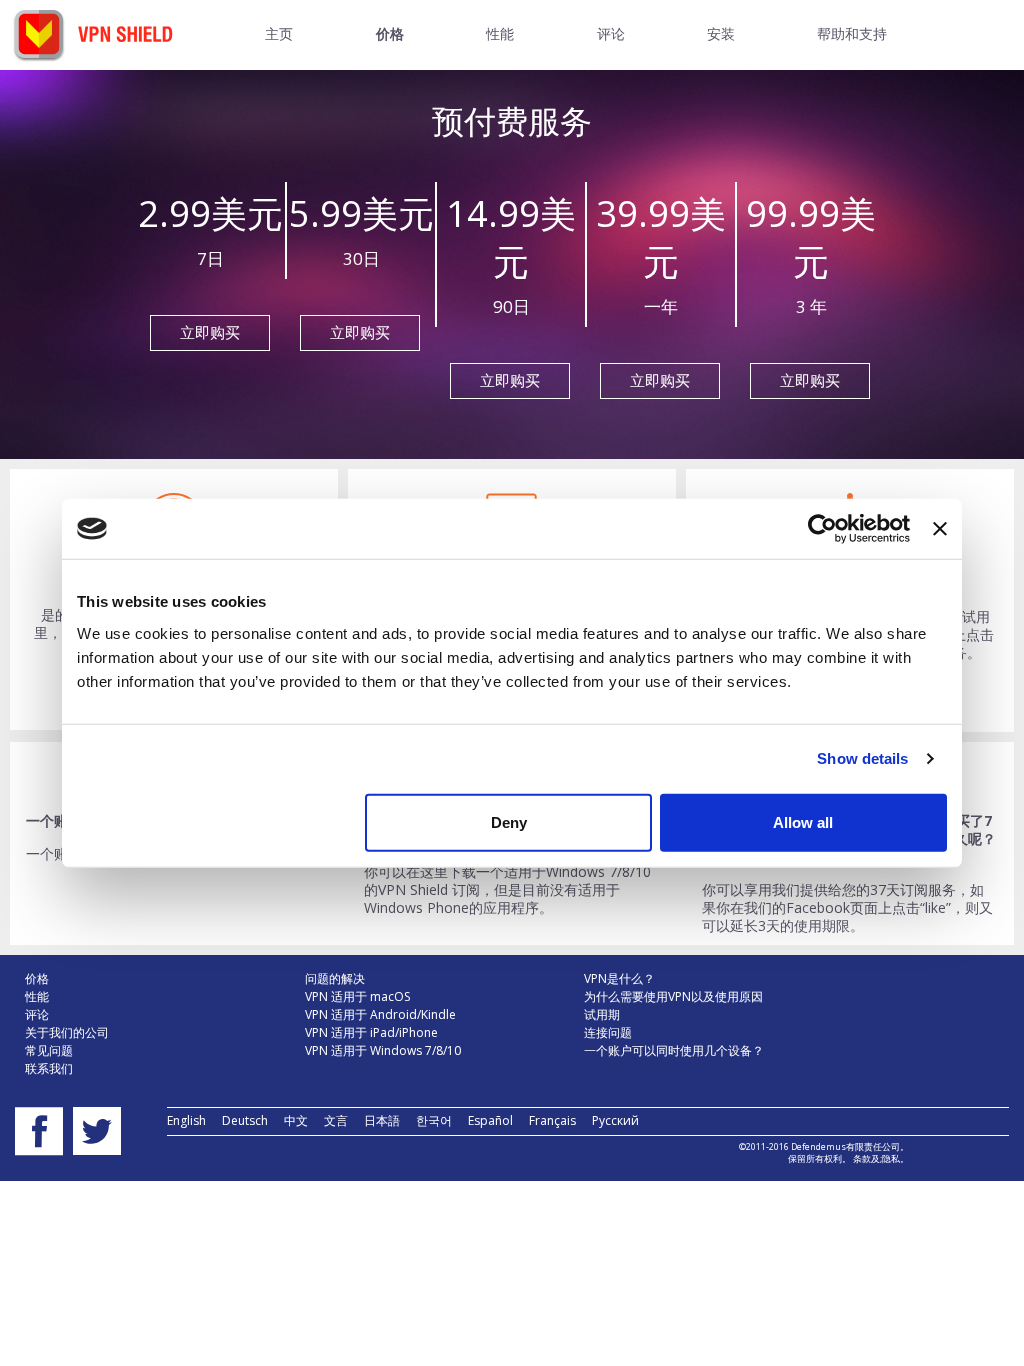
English (186, 1120)
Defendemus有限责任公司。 (849, 1146)
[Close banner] (940, 529)
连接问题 (608, 1032)
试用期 (602, 1014)
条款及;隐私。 (881, 1158)
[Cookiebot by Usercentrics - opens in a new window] (822, 529)
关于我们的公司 (67, 1032)
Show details (862, 758)
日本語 (382, 1120)
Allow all (803, 821)
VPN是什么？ (619, 978)
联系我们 (49, 1068)
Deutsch (245, 1120)
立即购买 (210, 332)
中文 (296, 1120)
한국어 (434, 1120)
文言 (336, 1120)
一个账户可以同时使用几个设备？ (674, 1050)
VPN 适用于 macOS (357, 996)
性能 (37, 996)
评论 (37, 1014)
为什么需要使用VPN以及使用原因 (673, 996)
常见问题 (49, 1050)
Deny (509, 821)
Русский (615, 1120)
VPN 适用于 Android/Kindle (380, 1014)
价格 (37, 978)
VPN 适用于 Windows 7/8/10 (383, 1050)
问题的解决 (335, 978)
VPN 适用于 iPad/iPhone (371, 1032)
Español (490, 1120)
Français (552, 1120)
